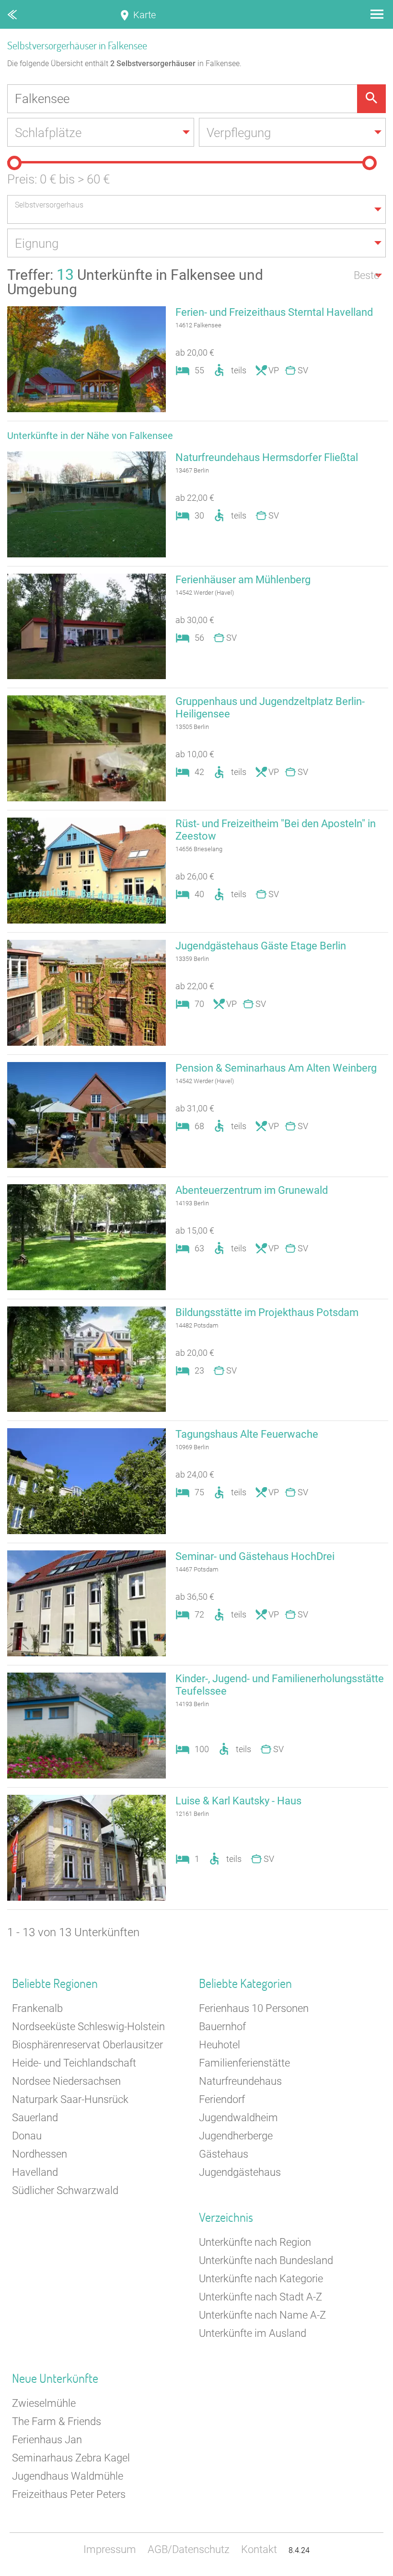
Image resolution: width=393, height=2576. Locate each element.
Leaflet (305, 2571)
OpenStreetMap (370, 2571)
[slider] (14, 163)
